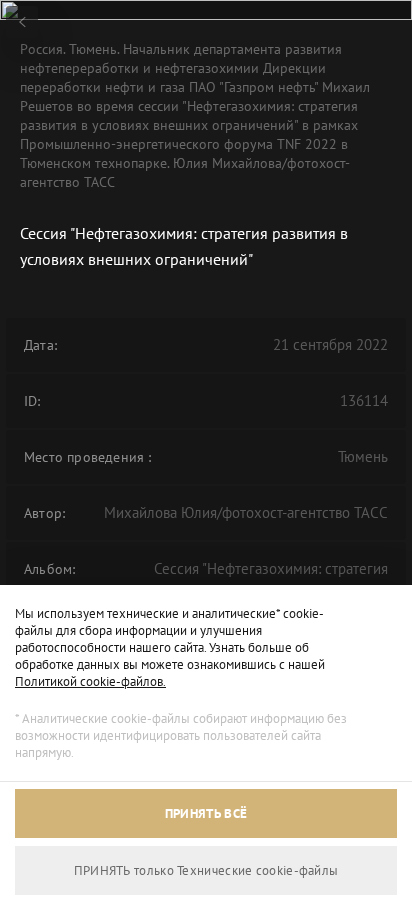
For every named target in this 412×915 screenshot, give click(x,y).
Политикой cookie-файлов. (90, 681)
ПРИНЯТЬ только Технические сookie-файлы (206, 870)
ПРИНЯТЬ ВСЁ (206, 813)
